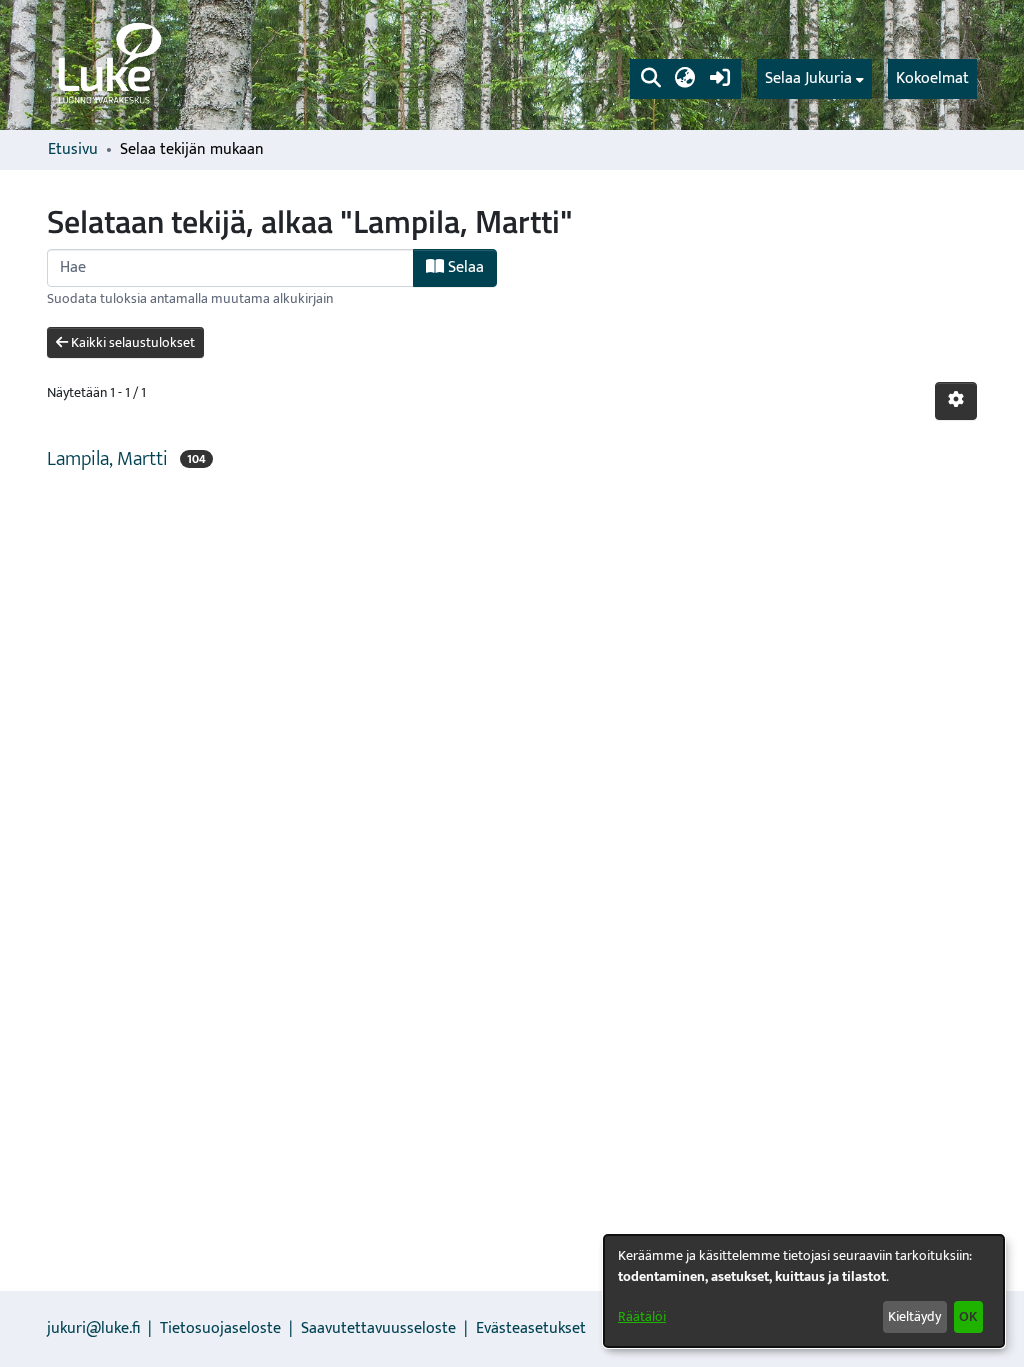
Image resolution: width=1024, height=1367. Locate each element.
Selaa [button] (464, 267)
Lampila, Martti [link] (107, 459)
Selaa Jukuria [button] (808, 79)
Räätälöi (642, 1316)
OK (968, 1316)
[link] (108, 65)
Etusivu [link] (73, 150)
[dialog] (804, 1291)
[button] (650, 79)
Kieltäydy (914, 1316)
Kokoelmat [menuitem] (932, 78)
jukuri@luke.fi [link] (93, 1328)
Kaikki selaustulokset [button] (131, 342)
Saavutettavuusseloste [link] (378, 1328)
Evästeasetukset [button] (531, 1328)
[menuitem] (814, 79)
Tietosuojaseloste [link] (220, 1328)
